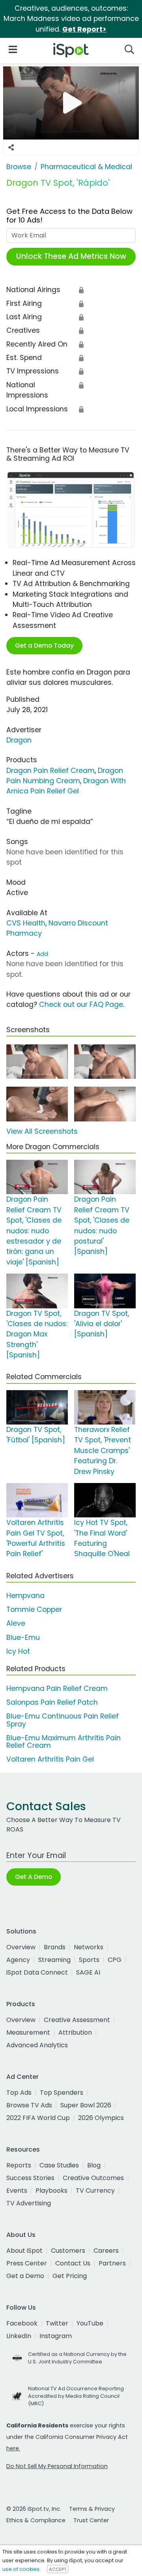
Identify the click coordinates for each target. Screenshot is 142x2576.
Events (17, 2191)
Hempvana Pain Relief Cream (57, 1688)
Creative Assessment (77, 2020)
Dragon (19, 740)
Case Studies (59, 2165)
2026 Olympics (101, 2118)
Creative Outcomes (93, 2178)
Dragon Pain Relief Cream (50, 771)
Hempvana (25, 1596)
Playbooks (51, 2191)
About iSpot (24, 2251)
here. (13, 2448)
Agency (18, 1960)
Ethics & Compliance (36, 2520)
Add (42, 954)
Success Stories (30, 2178)
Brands (55, 1947)
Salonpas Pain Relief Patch (52, 1702)
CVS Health (26, 923)
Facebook (22, 2323)
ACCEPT (58, 2569)
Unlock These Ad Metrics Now (71, 256)
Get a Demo (25, 2276)
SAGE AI (88, 1972)
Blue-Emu (23, 1638)
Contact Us (73, 2263)
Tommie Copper (34, 1609)
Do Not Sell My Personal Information (57, 2466)
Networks (89, 1947)
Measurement (28, 2032)
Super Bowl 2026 (86, 2105)
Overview (21, 1947)
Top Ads (19, 2093)
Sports (89, 1960)
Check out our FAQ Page (81, 1004)
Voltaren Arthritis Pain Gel (50, 1759)
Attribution (75, 2032)
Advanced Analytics (37, 2045)
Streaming (54, 1960)
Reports (19, 2165)
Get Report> (84, 29)
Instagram (56, 2336)
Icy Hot (18, 1651)
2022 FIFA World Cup (38, 2118)
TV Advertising (29, 2203)
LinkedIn (19, 2336)
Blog (94, 2165)
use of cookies (21, 2569)
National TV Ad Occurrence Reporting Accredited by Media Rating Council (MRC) (76, 2396)
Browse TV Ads (29, 2105)
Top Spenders (62, 2093)
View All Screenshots (42, 1131)
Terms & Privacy (92, 2509)
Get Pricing (70, 2276)
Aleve (16, 1623)
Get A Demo (34, 1877)
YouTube (90, 2323)
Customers (68, 2251)
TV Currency (95, 2191)
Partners (112, 2263)
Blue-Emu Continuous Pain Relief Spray (63, 1720)
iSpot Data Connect (37, 1972)
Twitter (57, 2323)
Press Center (27, 2263)
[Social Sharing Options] (11, 147)
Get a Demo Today (44, 645)
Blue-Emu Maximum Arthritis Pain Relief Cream (64, 1742)
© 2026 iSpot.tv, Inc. (34, 2509)
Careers (106, 2251)
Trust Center (91, 2520)
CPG (115, 1960)
